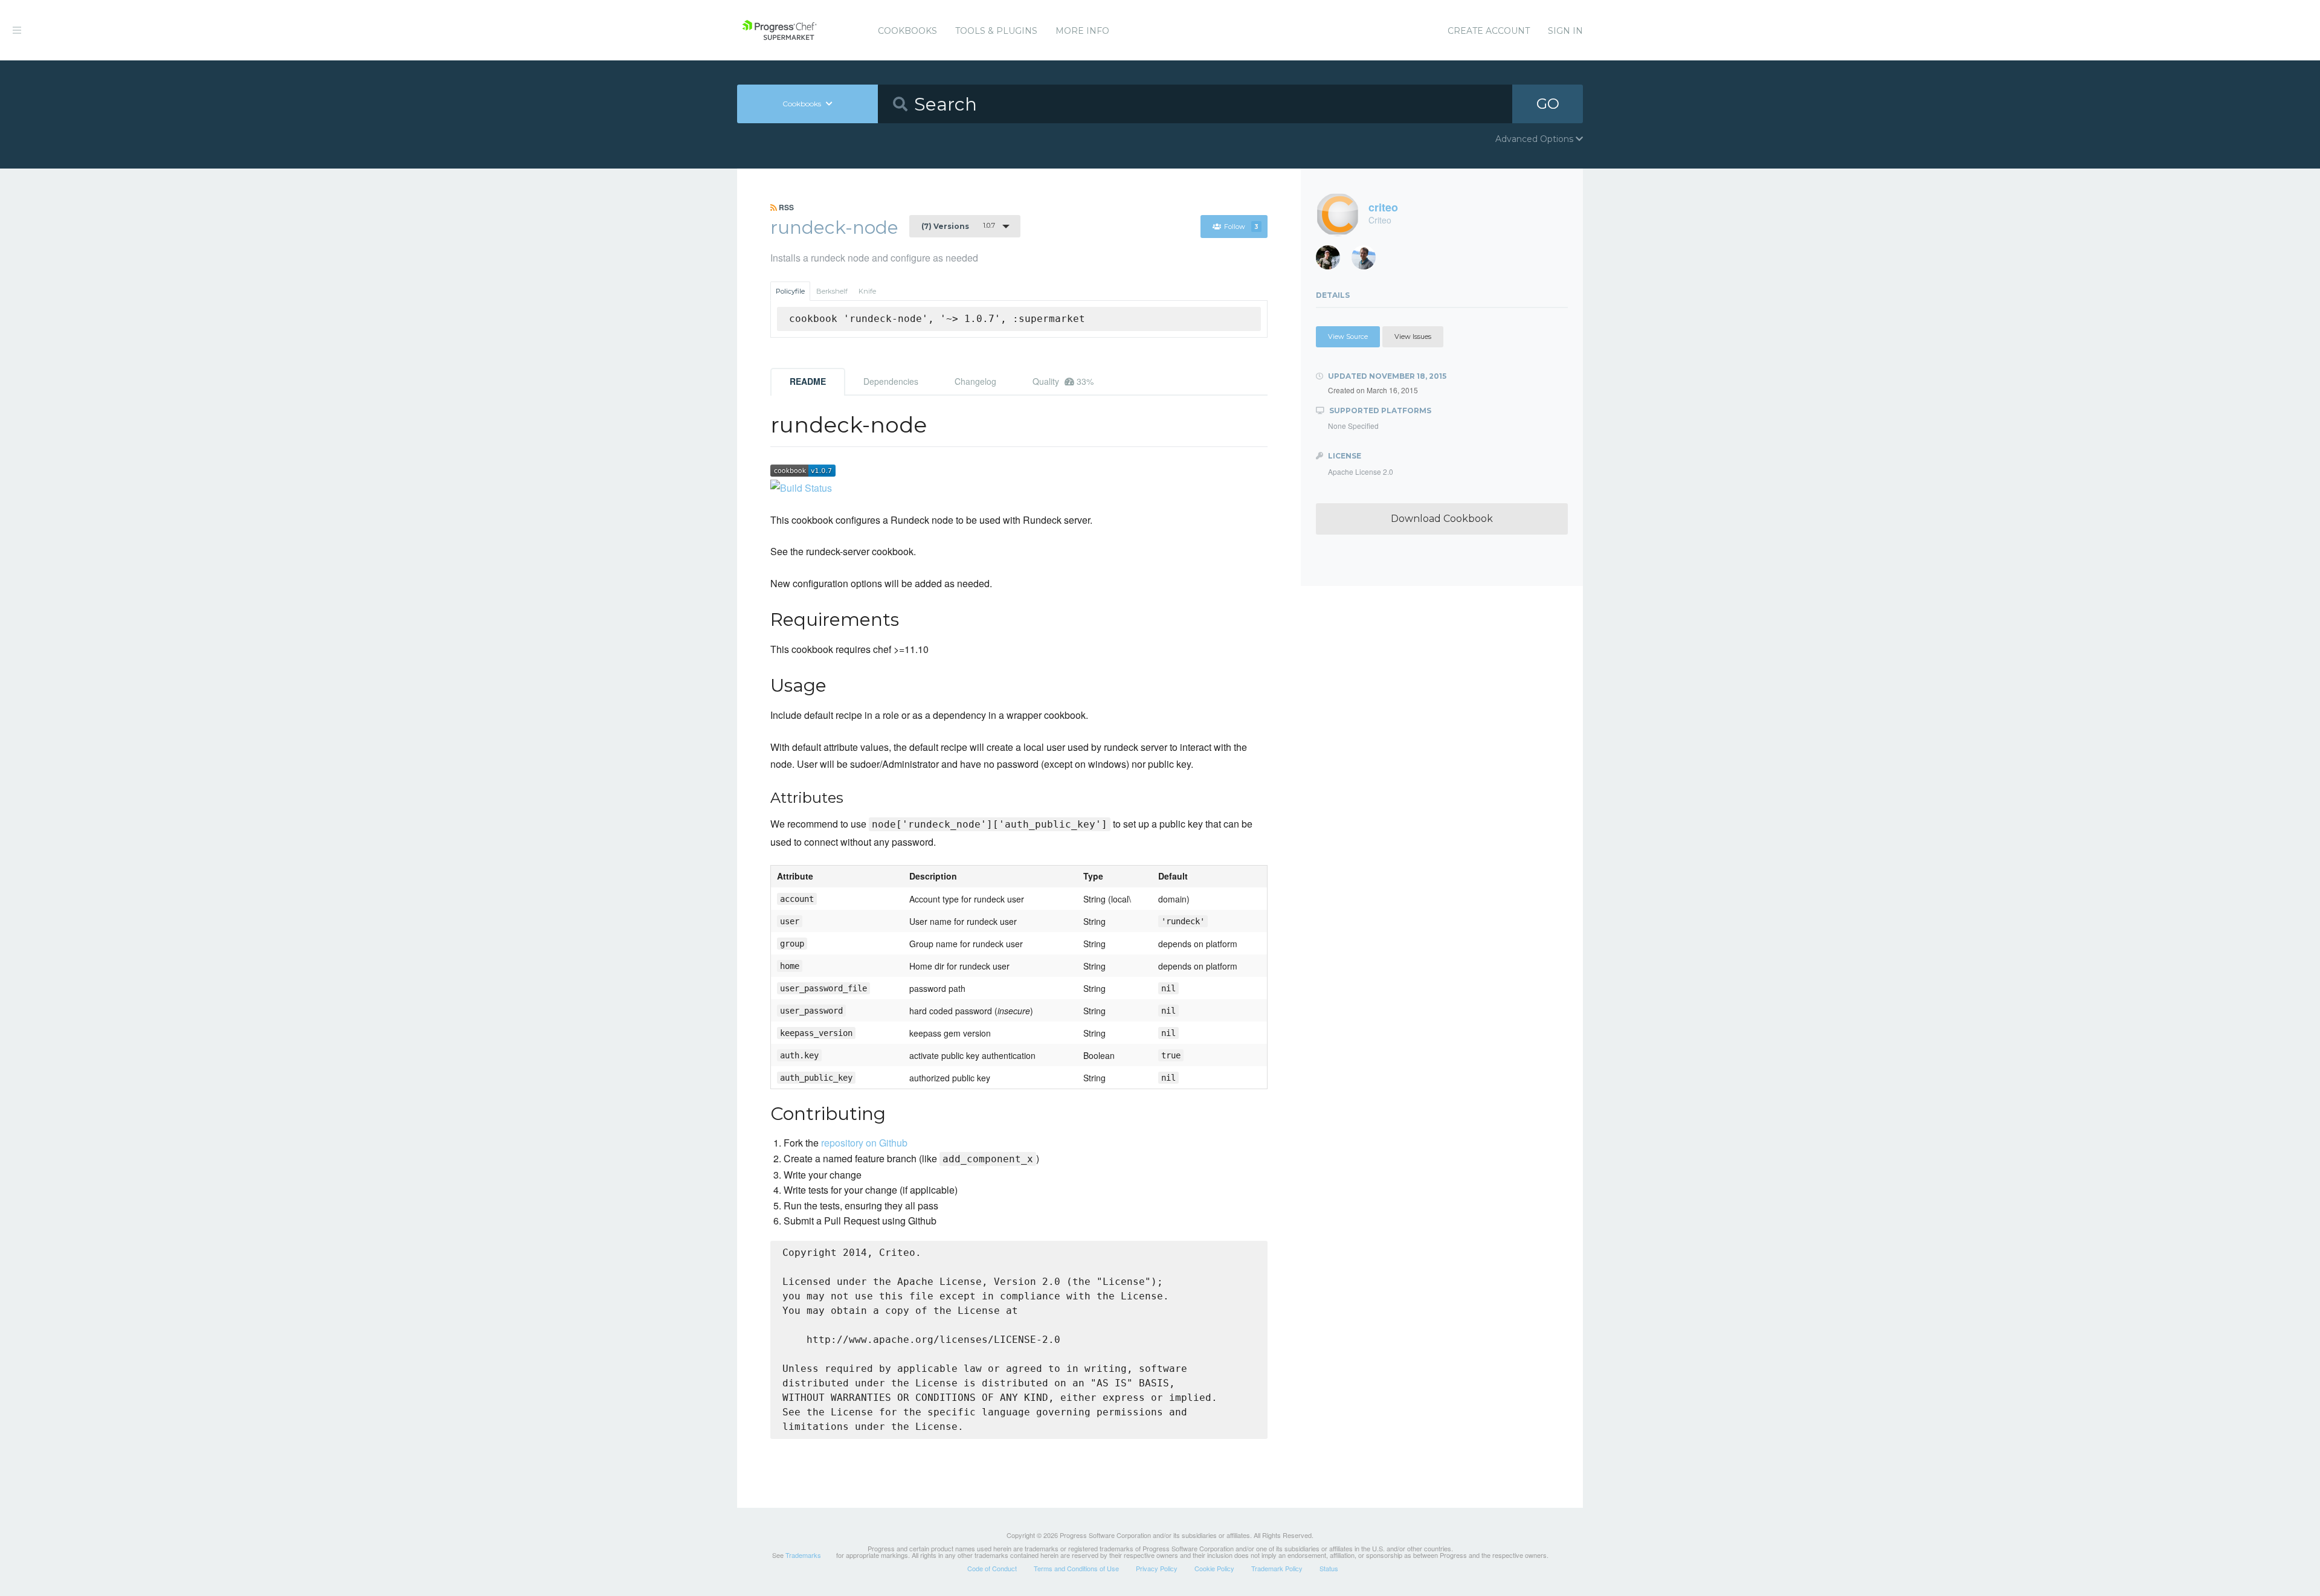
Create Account (1489, 31)
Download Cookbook (1442, 519)
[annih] (1368, 261)
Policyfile (790, 291)
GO (1548, 104)
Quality (1063, 381)
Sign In (1565, 31)
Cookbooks (907, 31)
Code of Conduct (992, 1568)
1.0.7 (958, 226)
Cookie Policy (1214, 1568)
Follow (1241, 227)
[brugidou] (1332, 261)
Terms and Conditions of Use (1076, 1568)
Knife (867, 291)
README (808, 381)
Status (1329, 1568)
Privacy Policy (1157, 1568)
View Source (1348, 336)
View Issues (1413, 336)
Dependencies (891, 381)
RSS (785, 207)
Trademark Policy (1277, 1568)
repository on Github (864, 1143)
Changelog (975, 381)
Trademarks (803, 1555)
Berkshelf (832, 291)
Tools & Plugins (996, 31)
